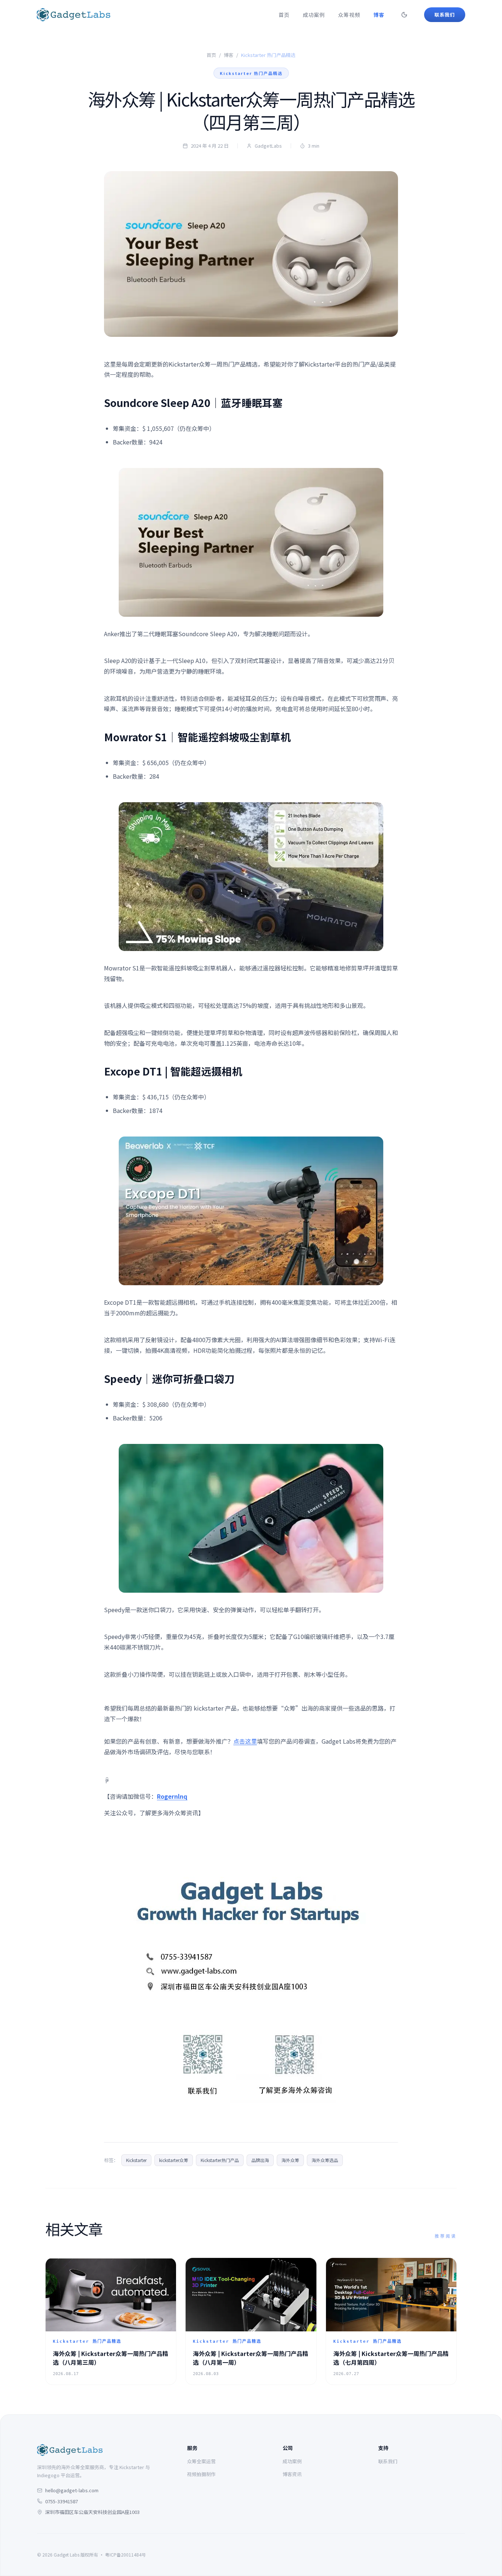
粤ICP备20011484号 (125, 2555)
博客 (379, 15)
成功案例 (314, 15)
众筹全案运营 (201, 2461)
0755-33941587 (62, 2501)
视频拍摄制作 (201, 2474)
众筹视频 (349, 15)
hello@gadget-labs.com (72, 2490)
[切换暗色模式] (404, 15)
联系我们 (388, 2461)
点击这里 (245, 1741)
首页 (284, 15)
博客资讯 (292, 2474)
